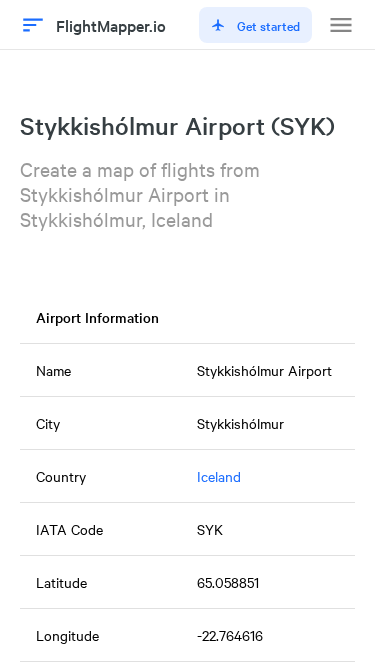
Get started (268, 25)
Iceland (219, 476)
